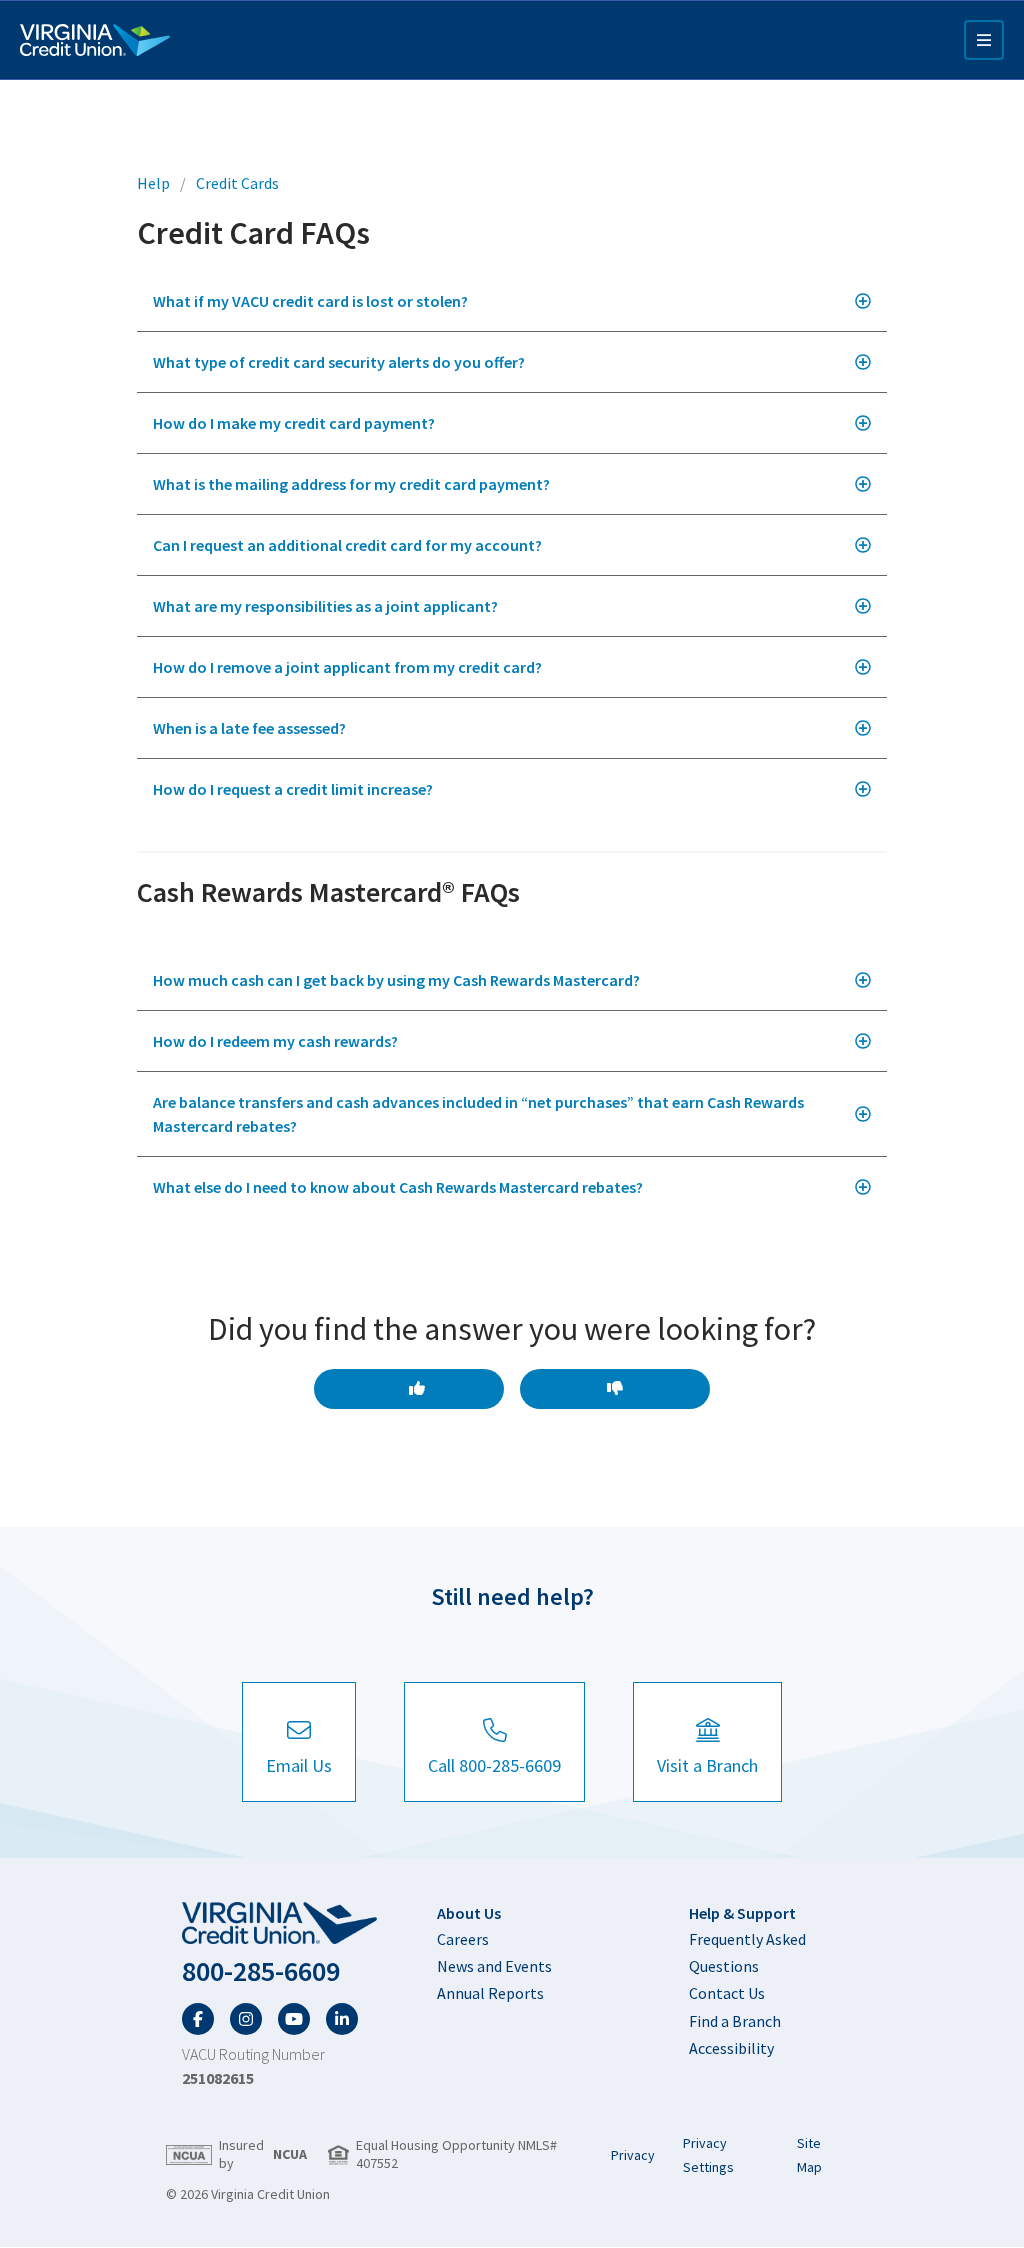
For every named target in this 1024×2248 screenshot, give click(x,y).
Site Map (809, 2155)
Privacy (633, 2155)
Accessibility (731, 2048)
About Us (469, 1913)
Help (153, 183)
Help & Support (742, 1913)
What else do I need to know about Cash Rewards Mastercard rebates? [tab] (398, 1187)
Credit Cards (237, 183)
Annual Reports (490, 1993)
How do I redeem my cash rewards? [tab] (275, 1041)
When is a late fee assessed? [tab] (249, 728)
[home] (279, 1924)
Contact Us (727, 1993)
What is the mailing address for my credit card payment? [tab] (351, 484)
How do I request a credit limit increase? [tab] (293, 789)
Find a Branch (735, 2021)
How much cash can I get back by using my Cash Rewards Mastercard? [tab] (396, 980)
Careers (463, 1939)
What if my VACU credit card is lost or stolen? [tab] (310, 301)
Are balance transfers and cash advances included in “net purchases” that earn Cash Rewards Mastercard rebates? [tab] (478, 1114)
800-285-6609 (261, 1971)
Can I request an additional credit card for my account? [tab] (347, 545)
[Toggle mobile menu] (984, 40)
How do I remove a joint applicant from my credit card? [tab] (347, 667)
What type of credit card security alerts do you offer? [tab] (339, 362)
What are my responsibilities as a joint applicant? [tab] (325, 606)
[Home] (95, 40)
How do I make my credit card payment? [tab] (294, 423)
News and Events (494, 1966)
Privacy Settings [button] (708, 2155)
